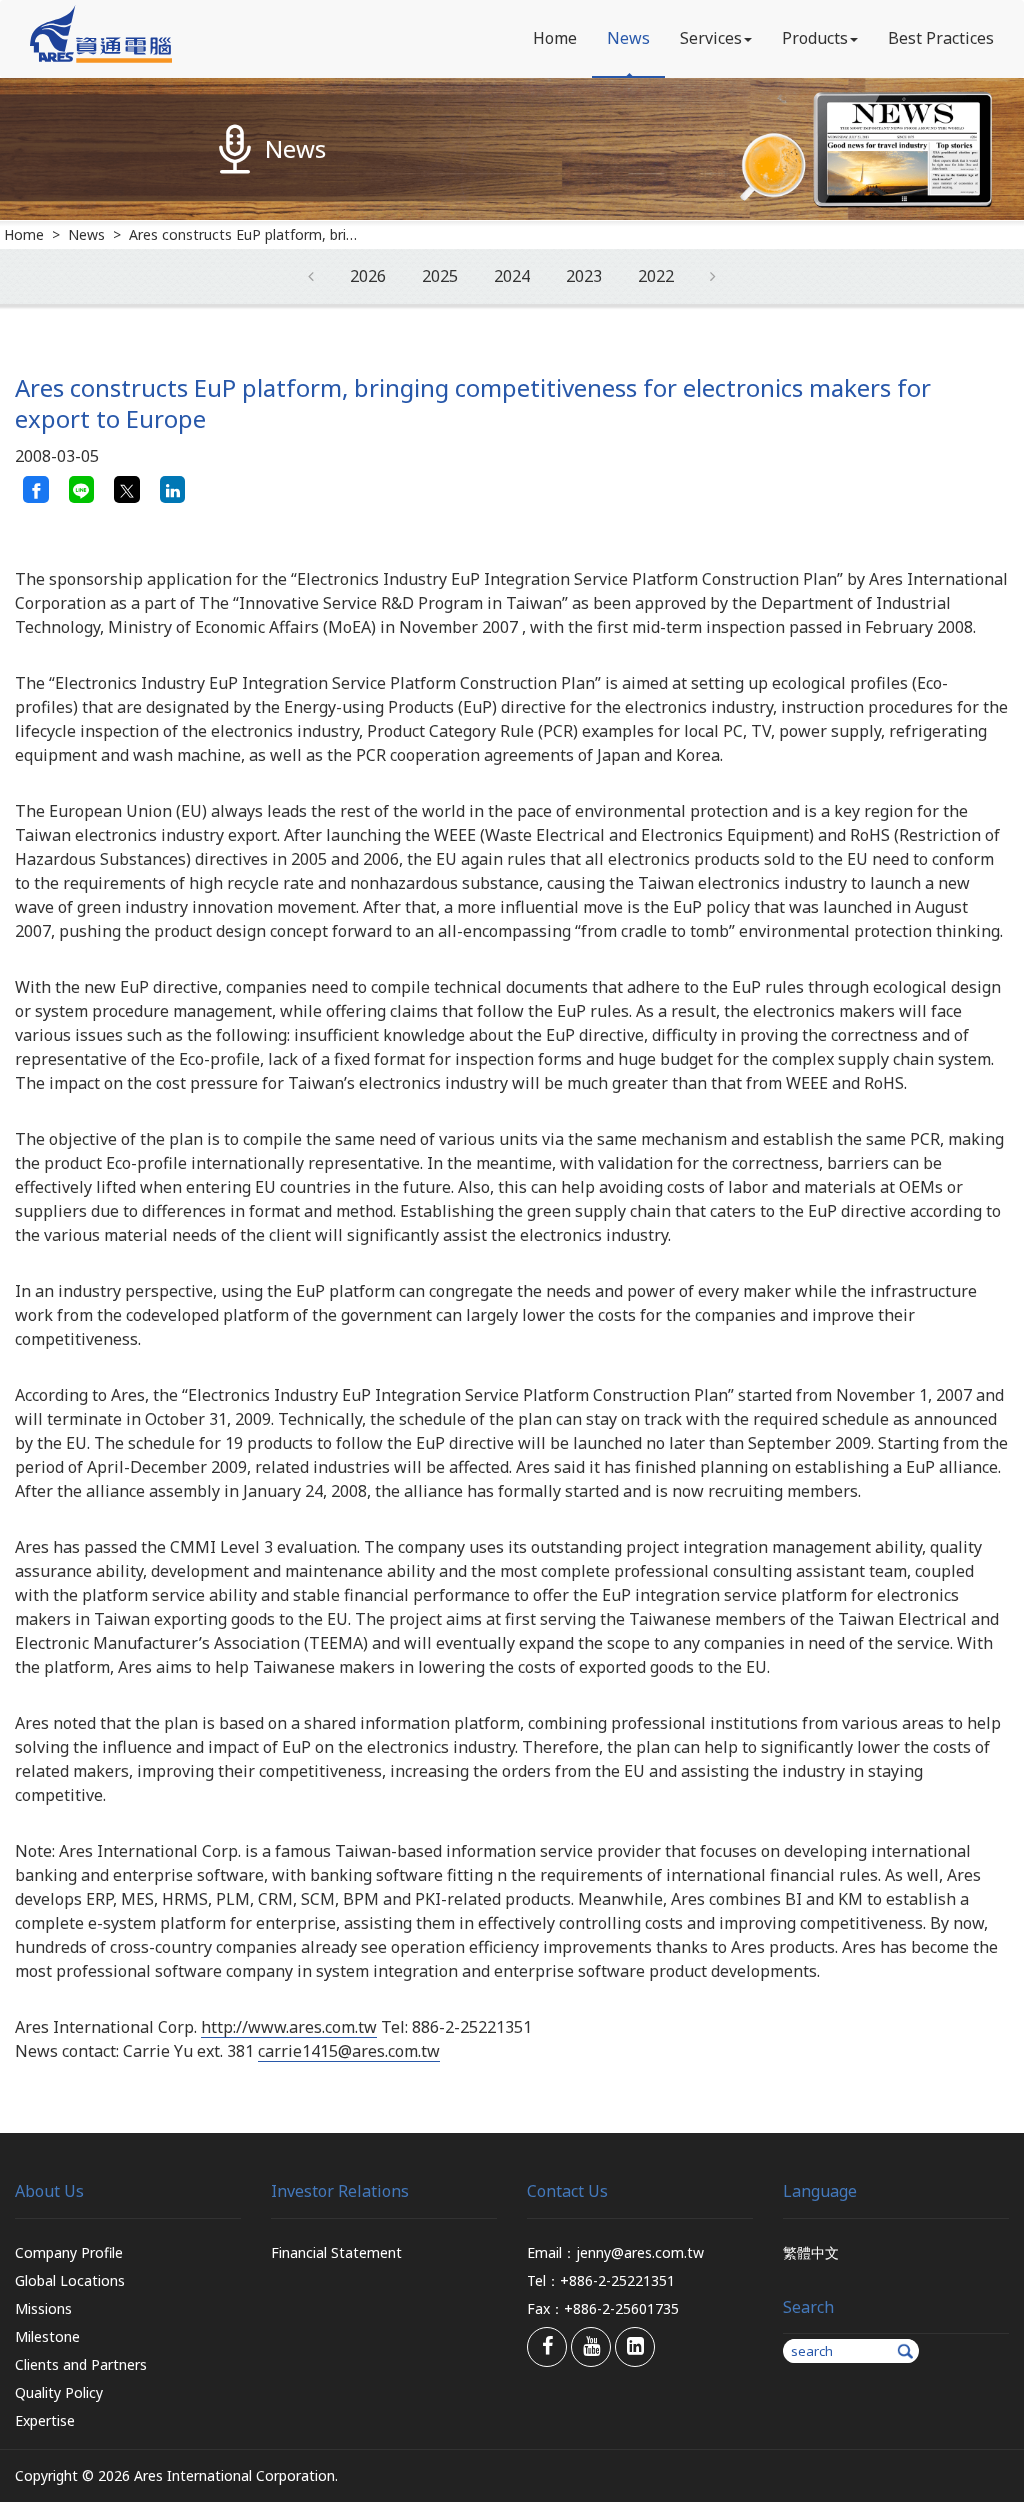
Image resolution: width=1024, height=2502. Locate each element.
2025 (440, 276)
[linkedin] (635, 2347)
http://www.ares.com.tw (289, 2027)
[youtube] (591, 2347)
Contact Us (567, 2191)
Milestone (47, 2336)
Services (711, 38)
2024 (512, 276)
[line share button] (82, 489)
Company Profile (69, 2252)
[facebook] (547, 2347)
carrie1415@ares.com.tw (349, 2051)
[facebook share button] (36, 489)
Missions (43, 2308)
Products (815, 38)
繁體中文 (811, 2252)
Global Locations (70, 2280)
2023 (584, 276)
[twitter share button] (127, 489)
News (628, 38)
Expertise (45, 2420)
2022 (656, 276)
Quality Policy (59, 2392)
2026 (368, 276)
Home (555, 38)
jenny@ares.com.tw (640, 2252)
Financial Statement (336, 2252)
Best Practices (941, 38)
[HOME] (101, 57)
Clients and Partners (81, 2364)
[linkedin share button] (173, 489)
